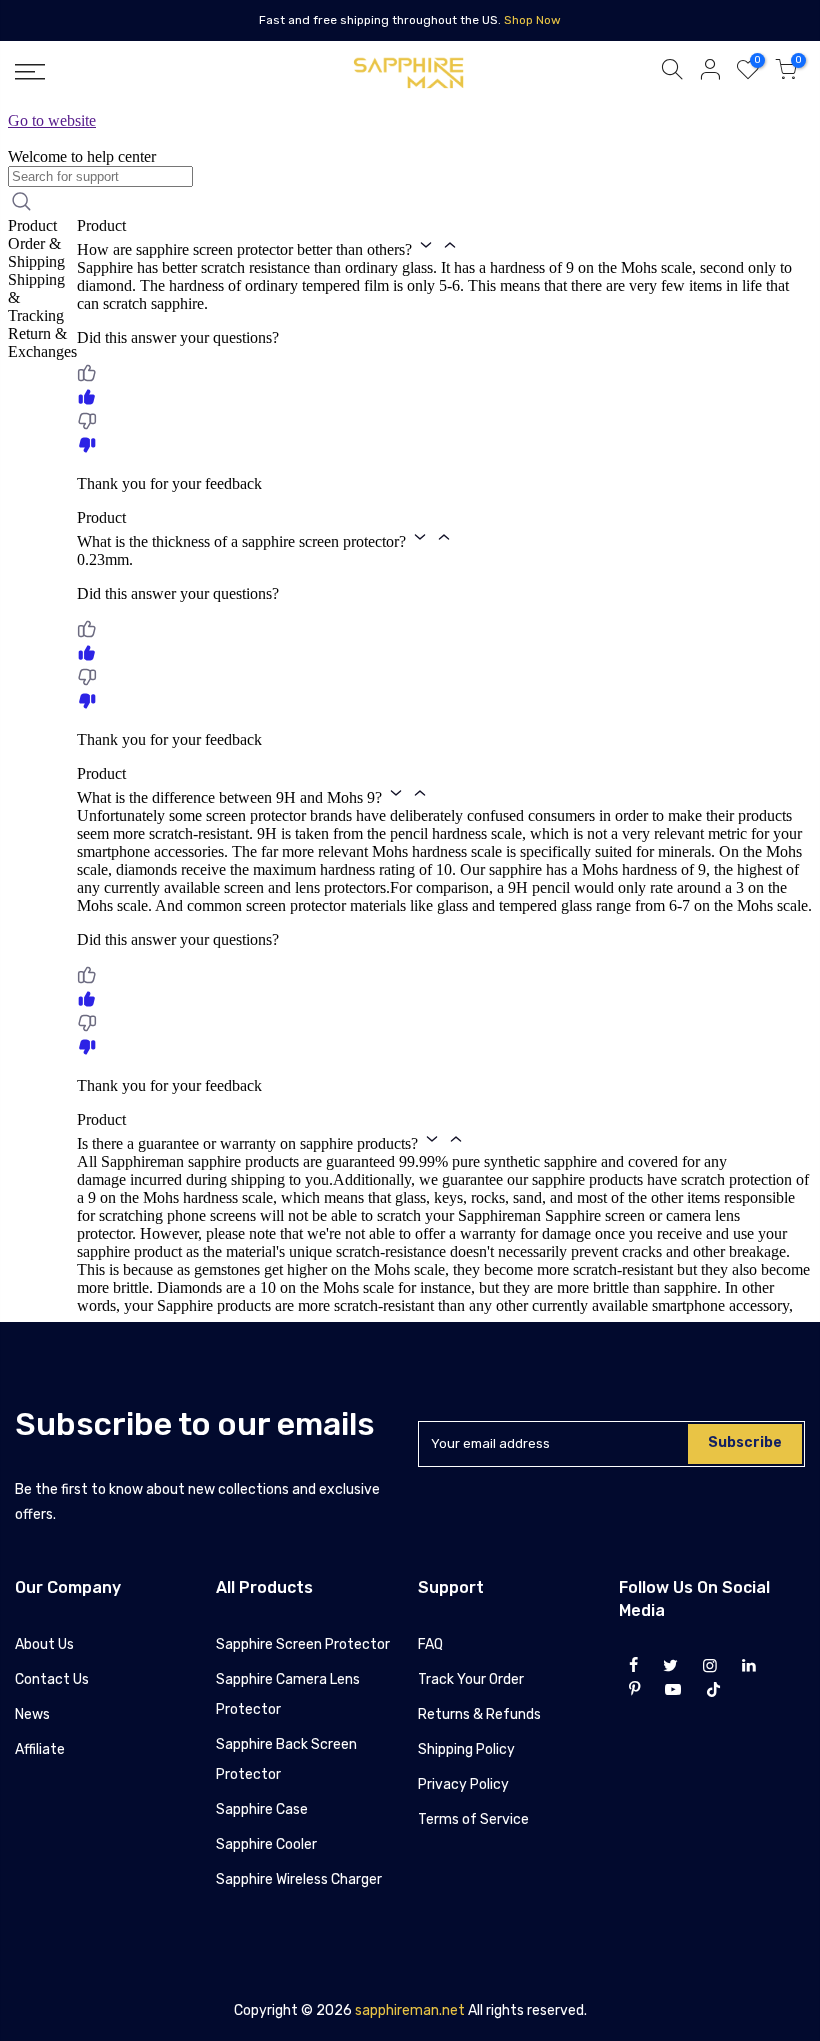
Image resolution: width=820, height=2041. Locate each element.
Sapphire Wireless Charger (299, 1879)
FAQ (430, 1644)
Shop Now (532, 20)
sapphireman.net (410, 2010)
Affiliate (40, 1749)
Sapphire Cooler (266, 1844)
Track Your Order (471, 1679)
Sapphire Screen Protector (303, 1644)
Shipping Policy (466, 1749)
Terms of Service (473, 1819)
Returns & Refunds (479, 1714)
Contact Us (52, 1679)
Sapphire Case (262, 1809)
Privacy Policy (463, 1784)
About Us (44, 1644)
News (32, 1714)
